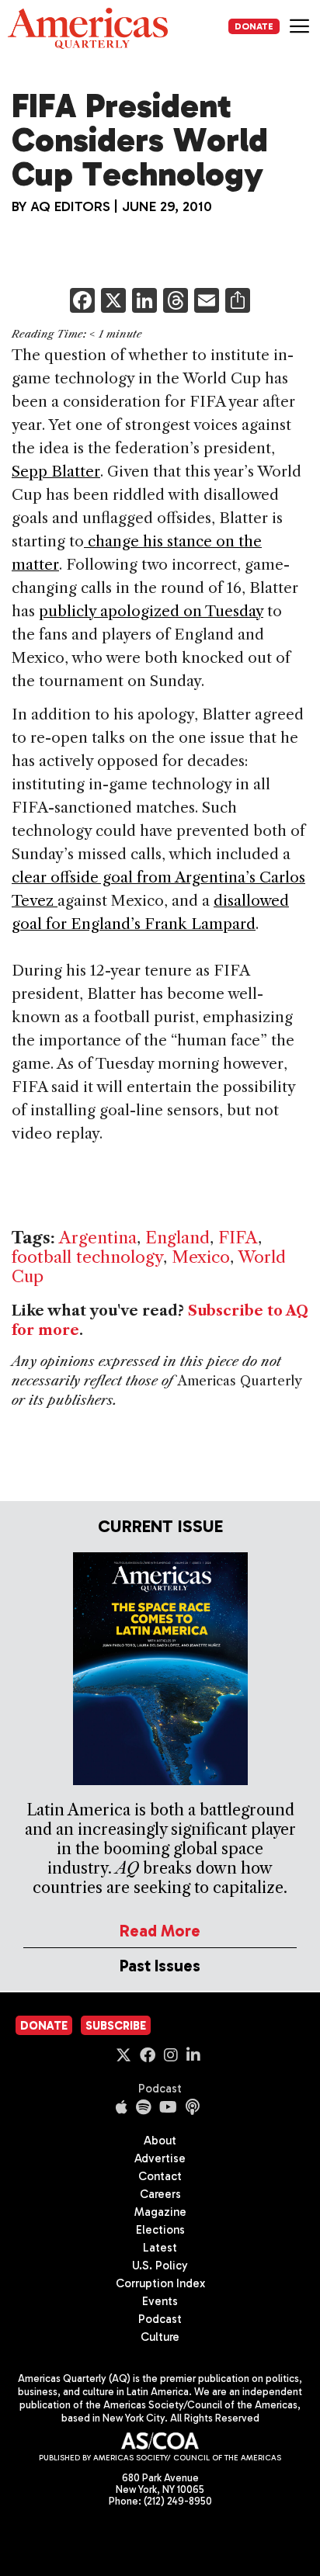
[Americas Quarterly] (88, 28)
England (177, 1238)
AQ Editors (70, 206)
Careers (160, 2194)
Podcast (160, 2089)
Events (160, 2301)
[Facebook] (82, 302)
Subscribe (116, 2026)
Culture (160, 2337)
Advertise (160, 2158)
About (160, 2141)
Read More (160, 1931)
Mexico (201, 1257)
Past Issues (160, 1966)
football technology (87, 1257)
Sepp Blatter (56, 472)
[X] (113, 302)
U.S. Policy (160, 2266)
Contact (160, 2176)
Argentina (98, 1238)
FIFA (238, 1238)
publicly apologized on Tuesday (151, 611)
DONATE (254, 26)
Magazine (160, 2212)
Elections (160, 2230)
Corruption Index (160, 2283)
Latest (160, 2248)
